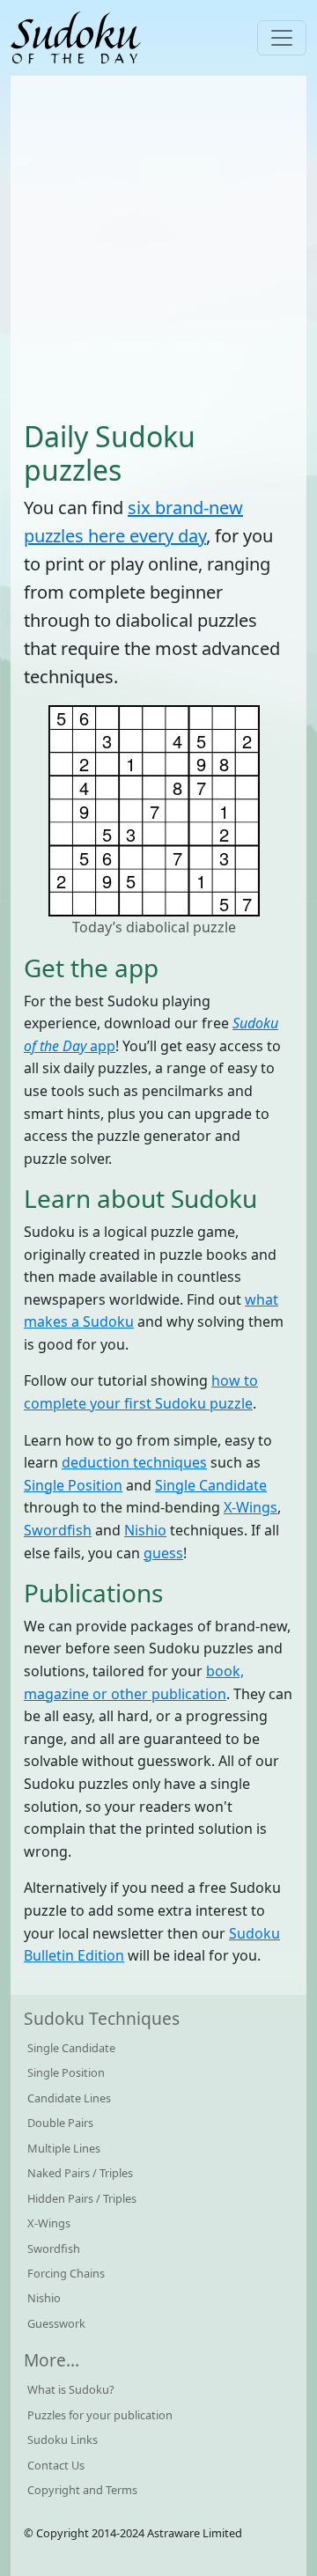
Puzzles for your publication (100, 2415)
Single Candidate (211, 1485)
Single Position (73, 1485)
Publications (93, 1593)
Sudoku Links (63, 2440)
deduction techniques (134, 1462)
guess (163, 1553)
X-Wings (251, 1507)
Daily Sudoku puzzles (110, 453)
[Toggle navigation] (282, 38)
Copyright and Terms (82, 2490)
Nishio (145, 1530)
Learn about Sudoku (140, 1198)
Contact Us (56, 2465)
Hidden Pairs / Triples (82, 2198)
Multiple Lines (64, 2148)
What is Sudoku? (71, 2389)
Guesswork (56, 2323)
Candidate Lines (69, 2098)
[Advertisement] (158, 247)
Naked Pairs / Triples (80, 2173)
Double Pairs (60, 2123)
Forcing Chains (66, 2273)
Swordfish (58, 1530)
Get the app (91, 968)
